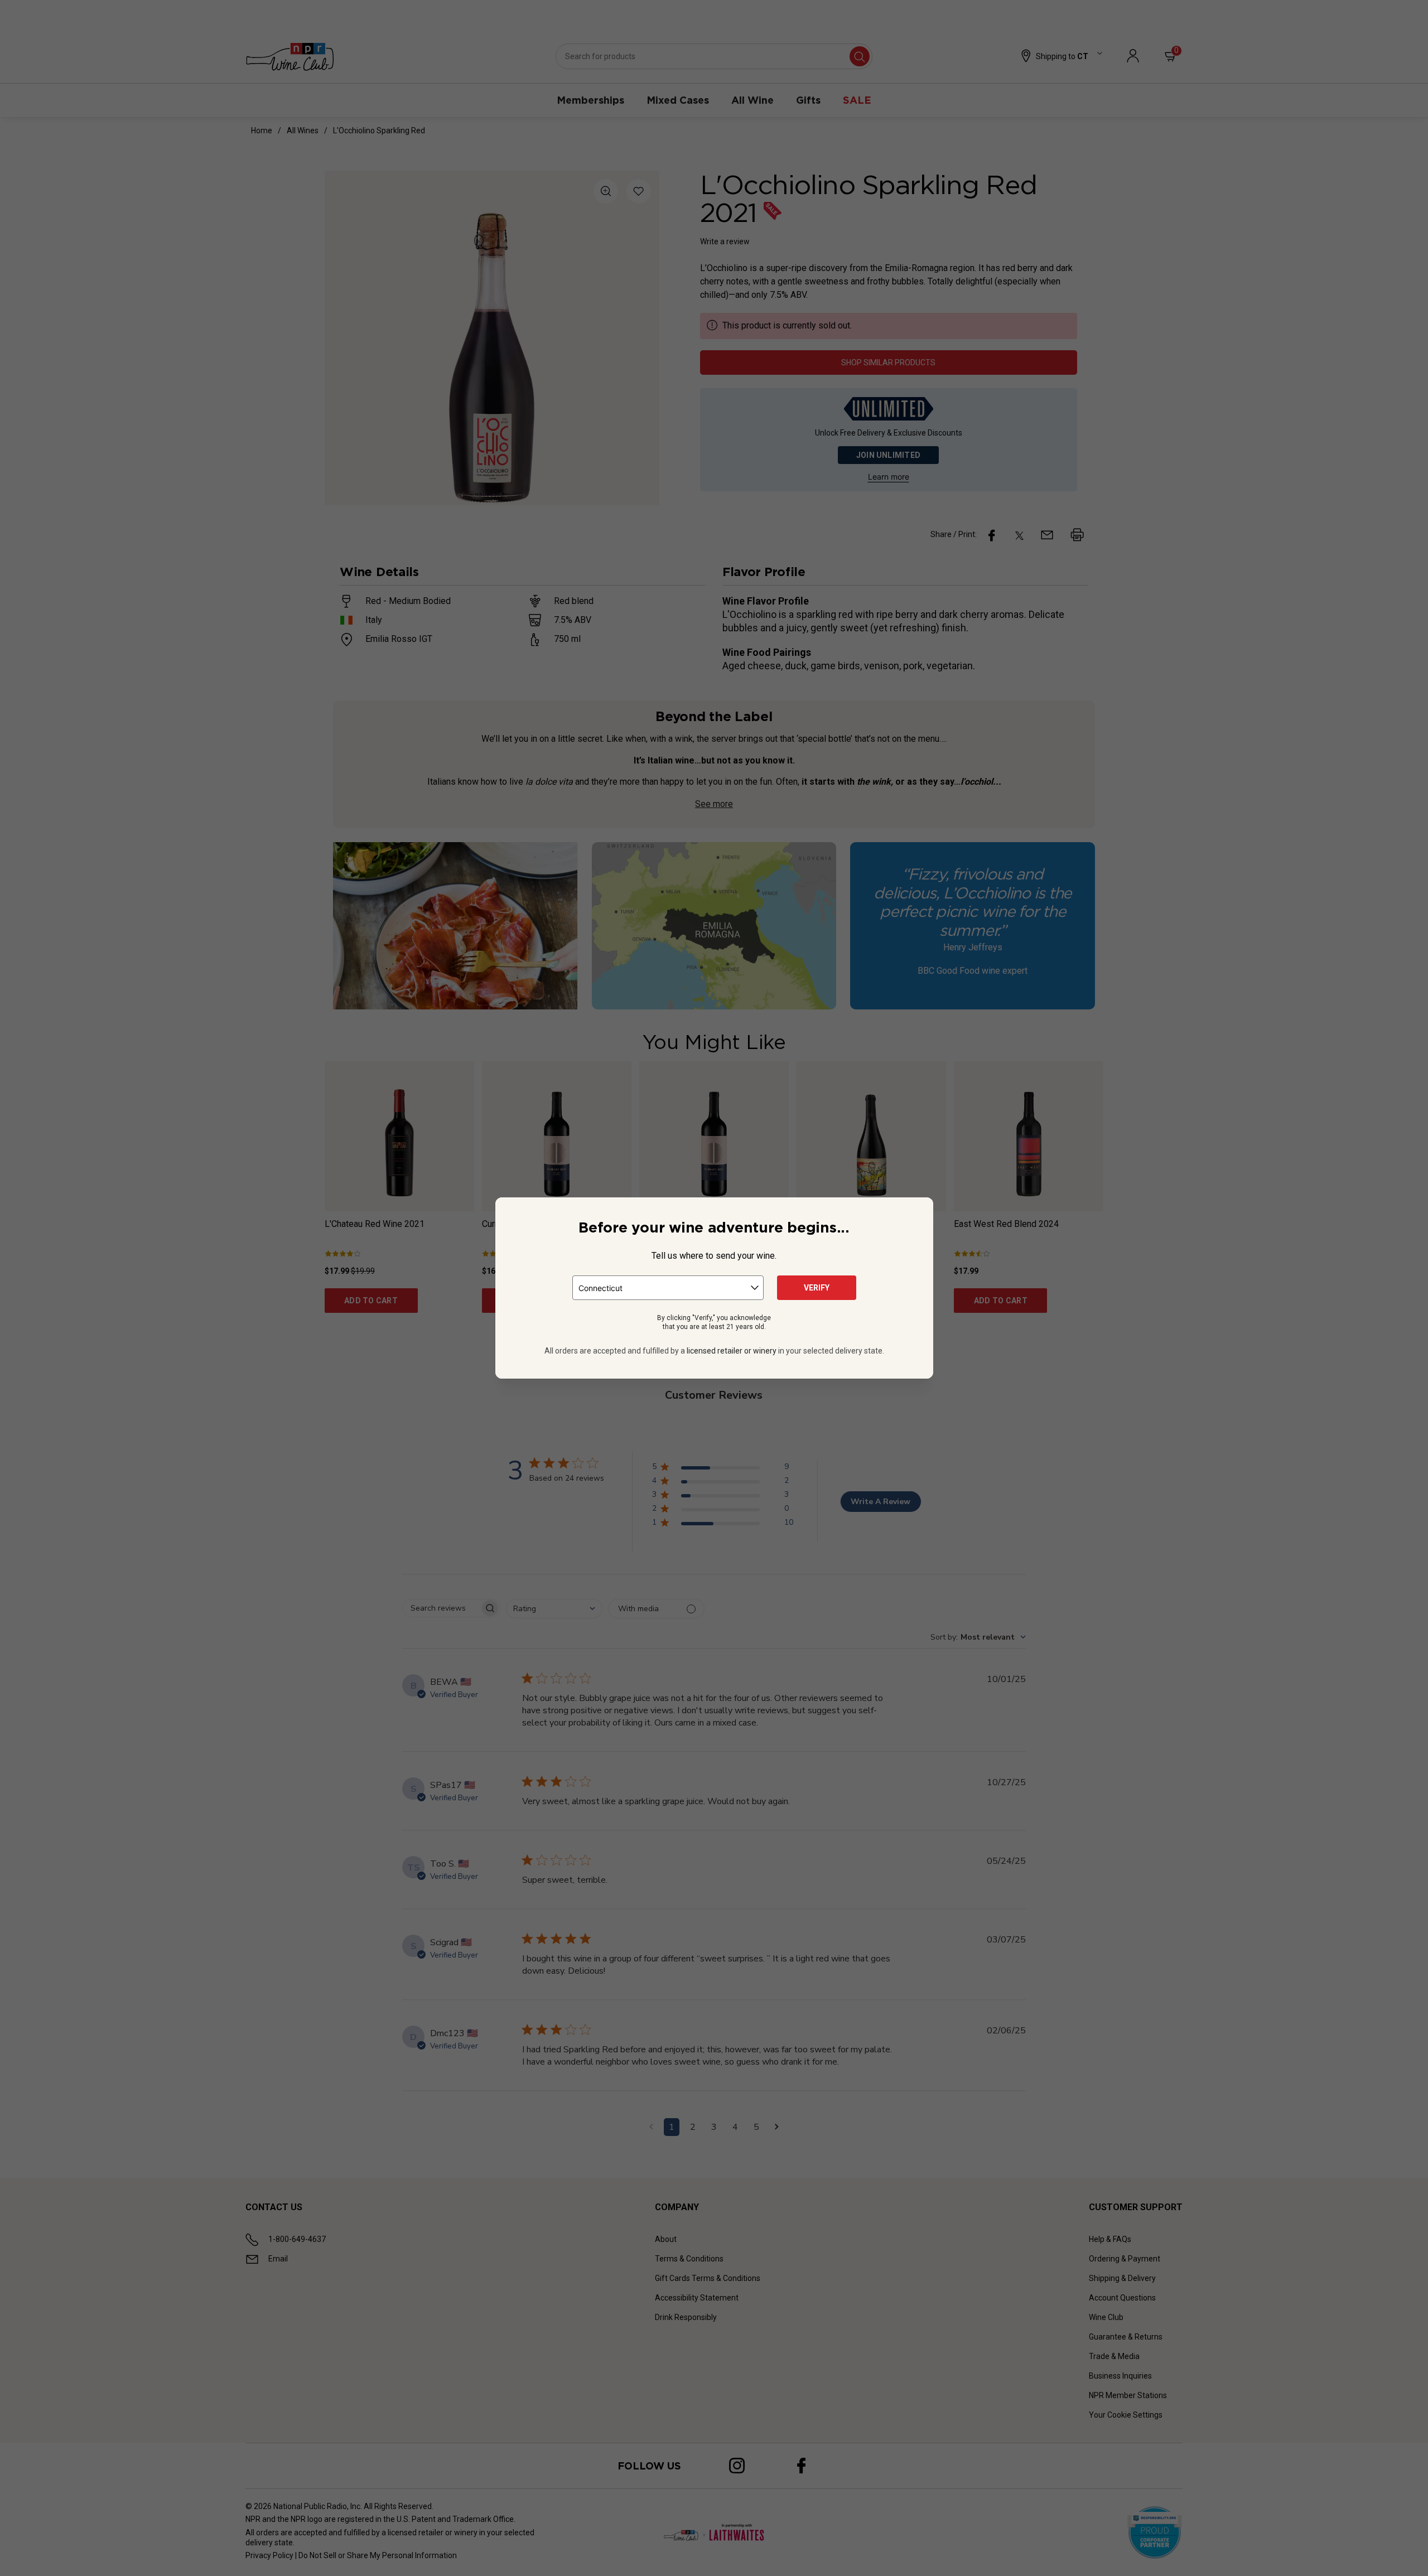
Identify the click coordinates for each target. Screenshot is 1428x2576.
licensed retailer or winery (732, 1351)
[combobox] (668, 1288)
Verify (817, 1288)
